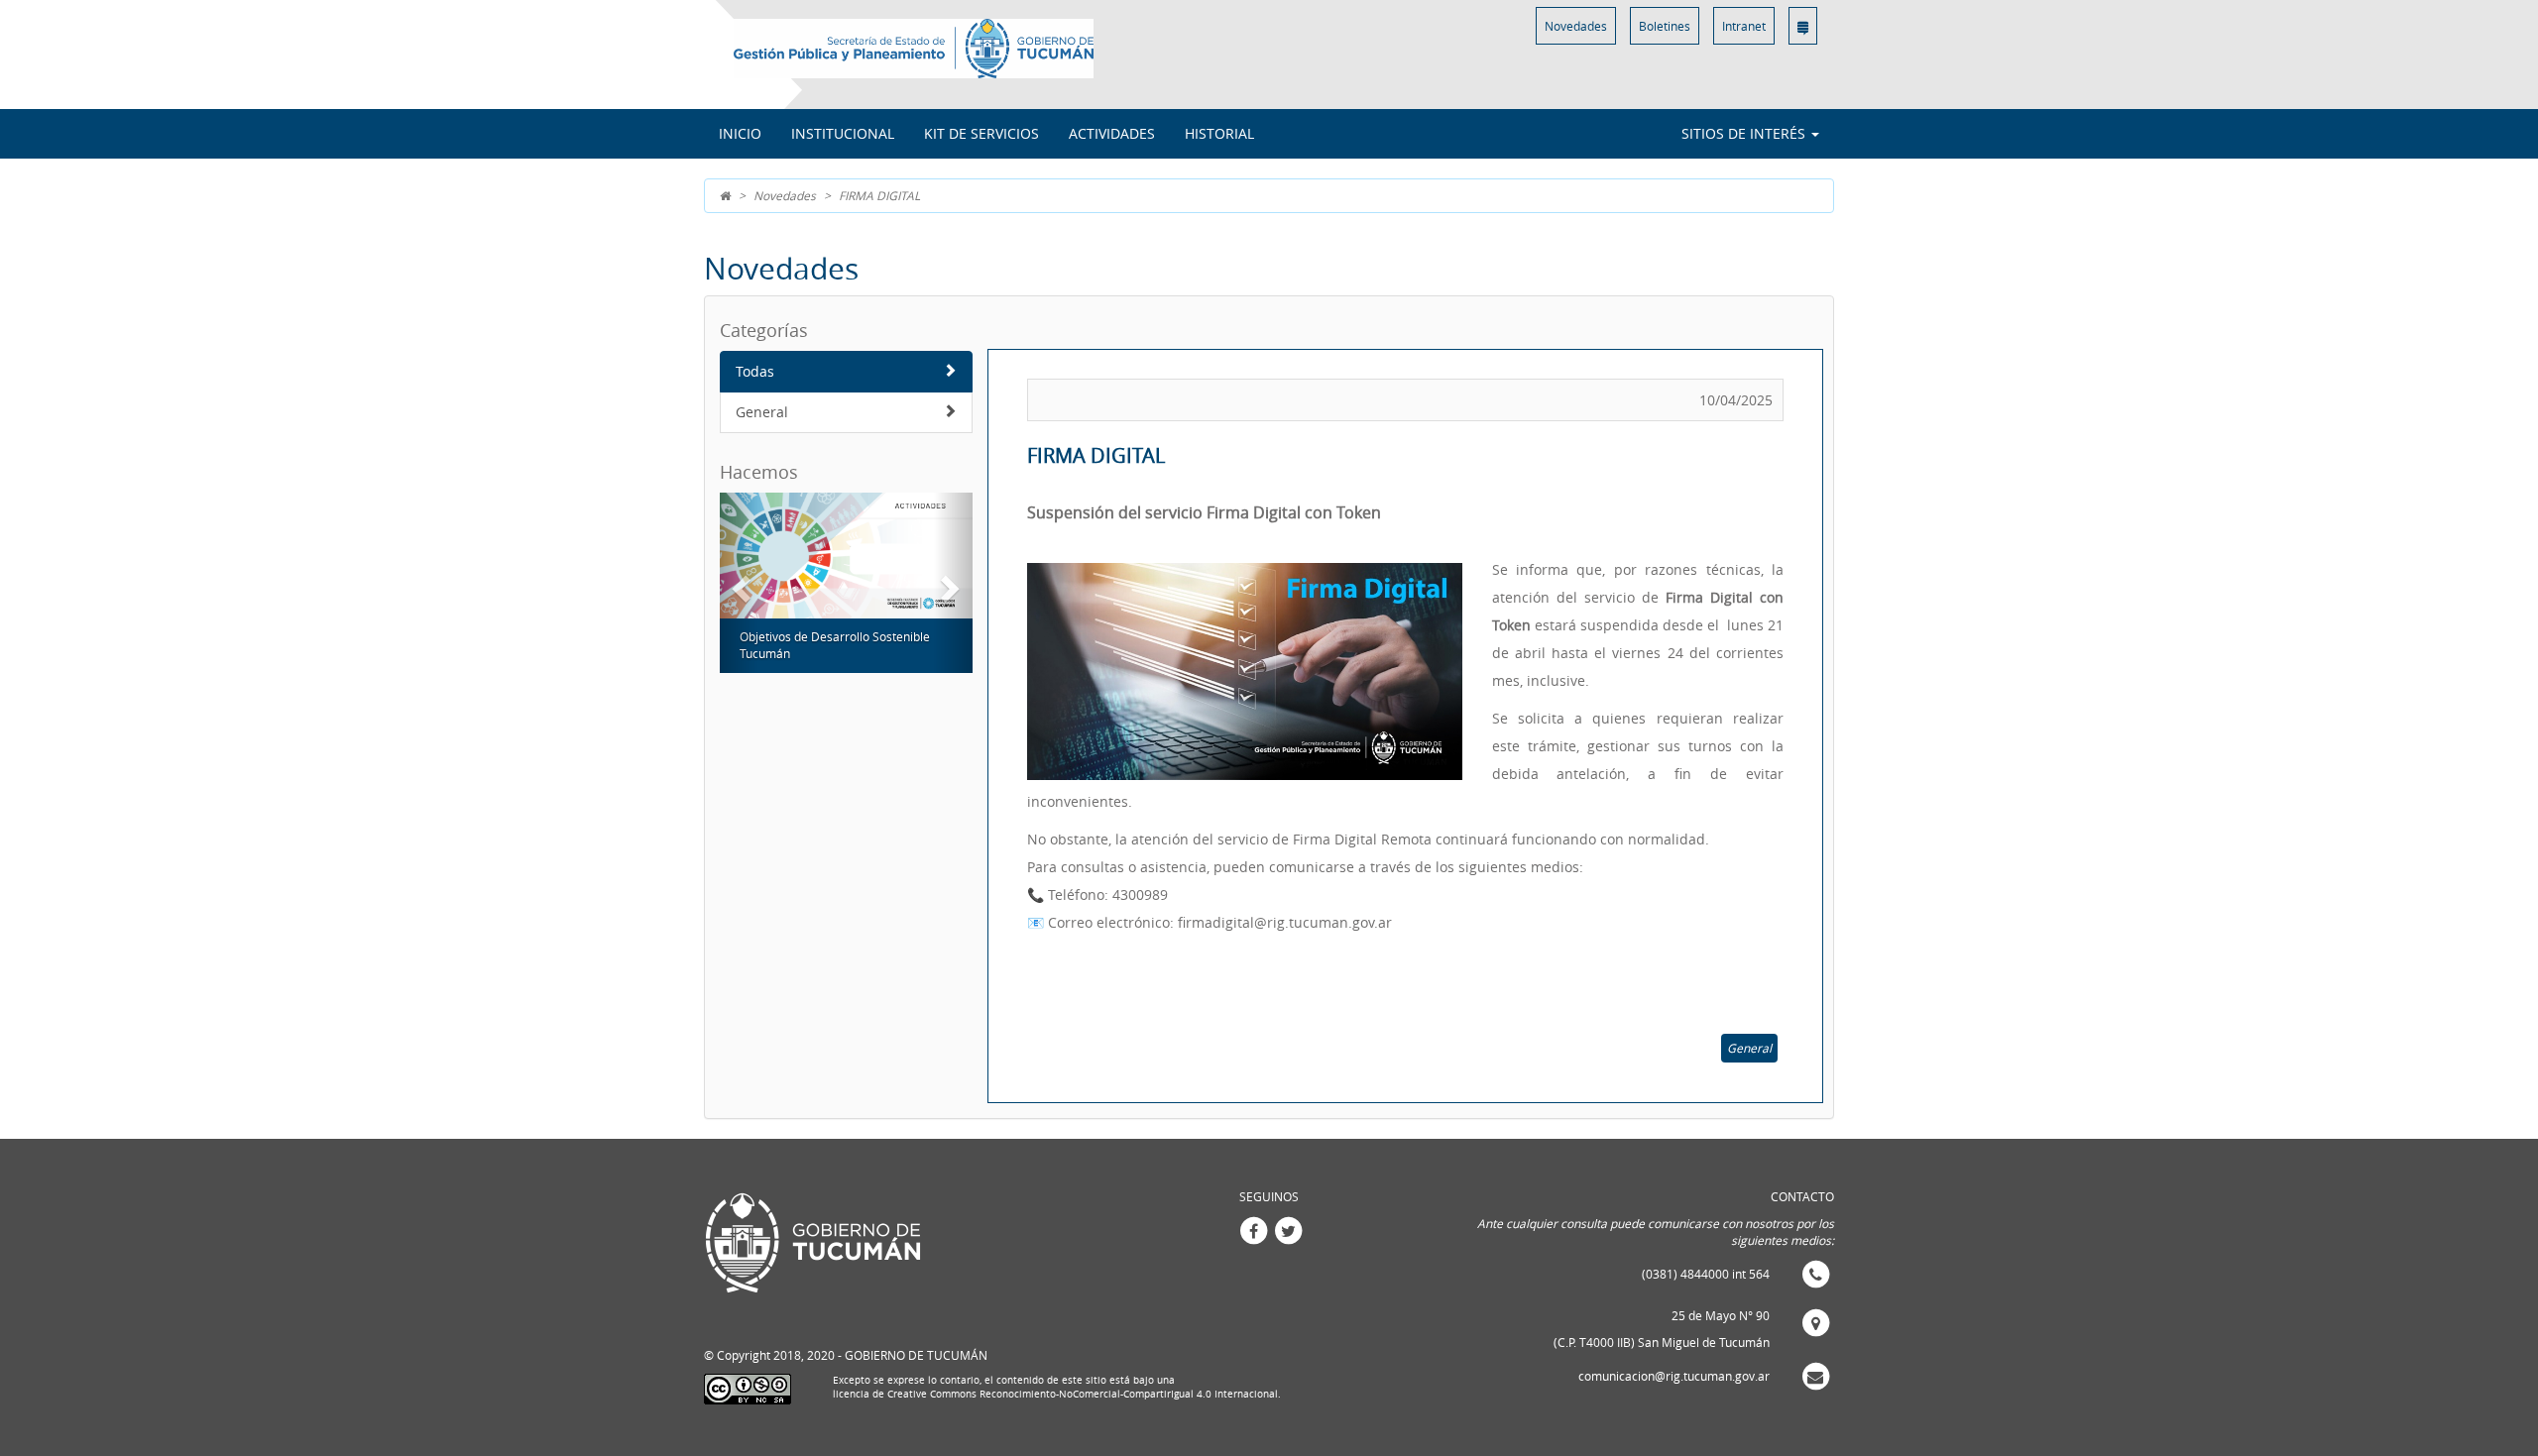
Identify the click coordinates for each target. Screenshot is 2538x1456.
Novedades (1576, 26)
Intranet (1744, 26)
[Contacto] (1803, 26)
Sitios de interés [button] (1745, 133)
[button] (739, 583)
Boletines (1665, 26)
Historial (1219, 133)
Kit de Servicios (981, 133)
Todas (755, 371)
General (762, 412)
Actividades (1112, 133)
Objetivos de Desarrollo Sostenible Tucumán (835, 645)
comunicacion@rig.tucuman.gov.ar (1674, 1376)
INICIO (740, 133)
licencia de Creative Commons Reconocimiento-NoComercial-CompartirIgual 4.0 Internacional (1055, 1394)
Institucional (843, 133)
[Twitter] (1288, 1229)
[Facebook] (1253, 1229)
